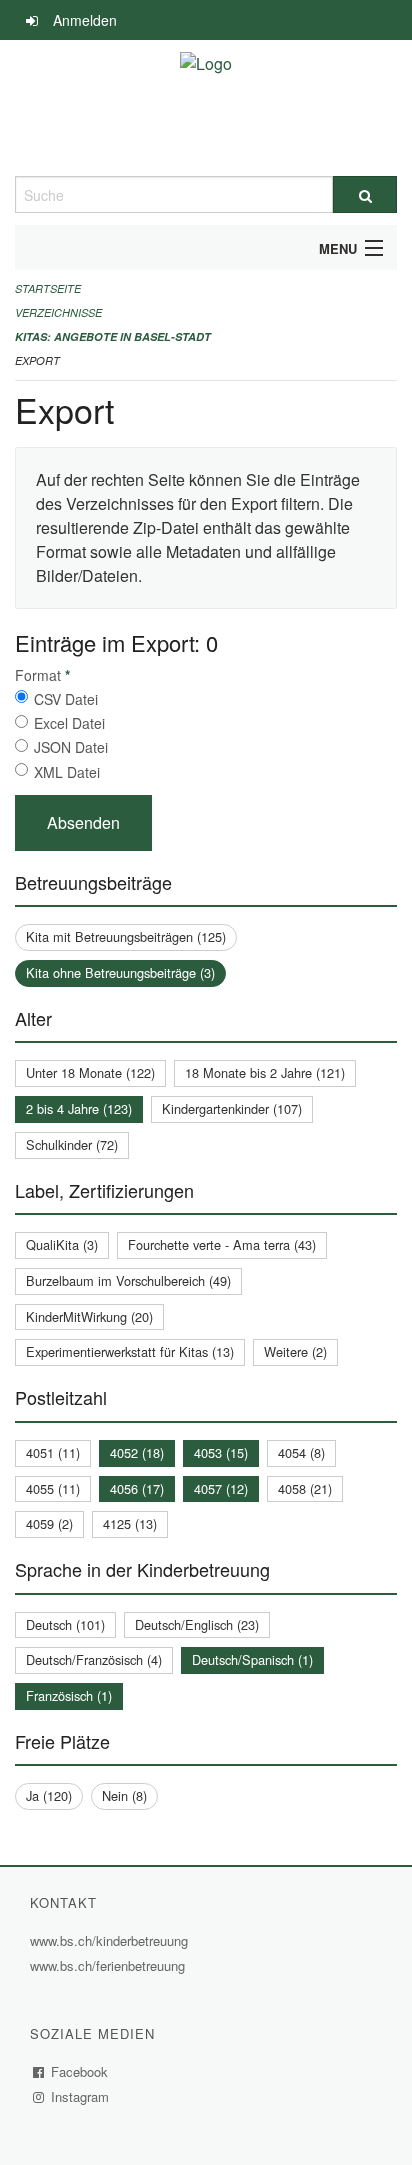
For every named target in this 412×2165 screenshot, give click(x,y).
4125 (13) (130, 1523)
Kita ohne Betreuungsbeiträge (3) (120, 972)
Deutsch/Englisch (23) (197, 1624)
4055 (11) (53, 1488)
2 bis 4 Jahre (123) (79, 1108)
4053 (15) (221, 1452)
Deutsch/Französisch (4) (94, 1659)
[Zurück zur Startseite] (206, 108)
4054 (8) (301, 1452)
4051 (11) (53, 1452)
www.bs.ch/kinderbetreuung (111, 1940)
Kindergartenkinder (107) (232, 1108)
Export (37, 360)
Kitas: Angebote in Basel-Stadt (113, 336)
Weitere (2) (295, 1351)
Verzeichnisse (58, 312)
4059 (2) (49, 1523)
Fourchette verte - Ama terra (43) (222, 1244)
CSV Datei (66, 699)
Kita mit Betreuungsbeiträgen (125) (126, 936)
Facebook (80, 2071)
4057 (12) (221, 1488)
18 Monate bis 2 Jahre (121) (265, 1072)
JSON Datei (71, 747)
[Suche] (365, 194)
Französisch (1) (69, 1695)
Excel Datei (69, 723)
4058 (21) (305, 1488)
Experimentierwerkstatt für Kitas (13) (130, 1351)
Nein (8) (124, 1795)
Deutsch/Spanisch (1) (252, 1659)
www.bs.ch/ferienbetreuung (110, 1965)
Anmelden (85, 20)
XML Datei (67, 772)
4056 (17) (137, 1488)
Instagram (80, 2096)
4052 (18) (137, 1452)
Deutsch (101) (65, 1624)
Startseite (48, 288)
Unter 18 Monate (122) (90, 1072)
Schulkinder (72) (72, 1144)
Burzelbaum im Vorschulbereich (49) (128, 1280)
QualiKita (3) (62, 1244)
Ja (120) (49, 1795)
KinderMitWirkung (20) (89, 1316)
